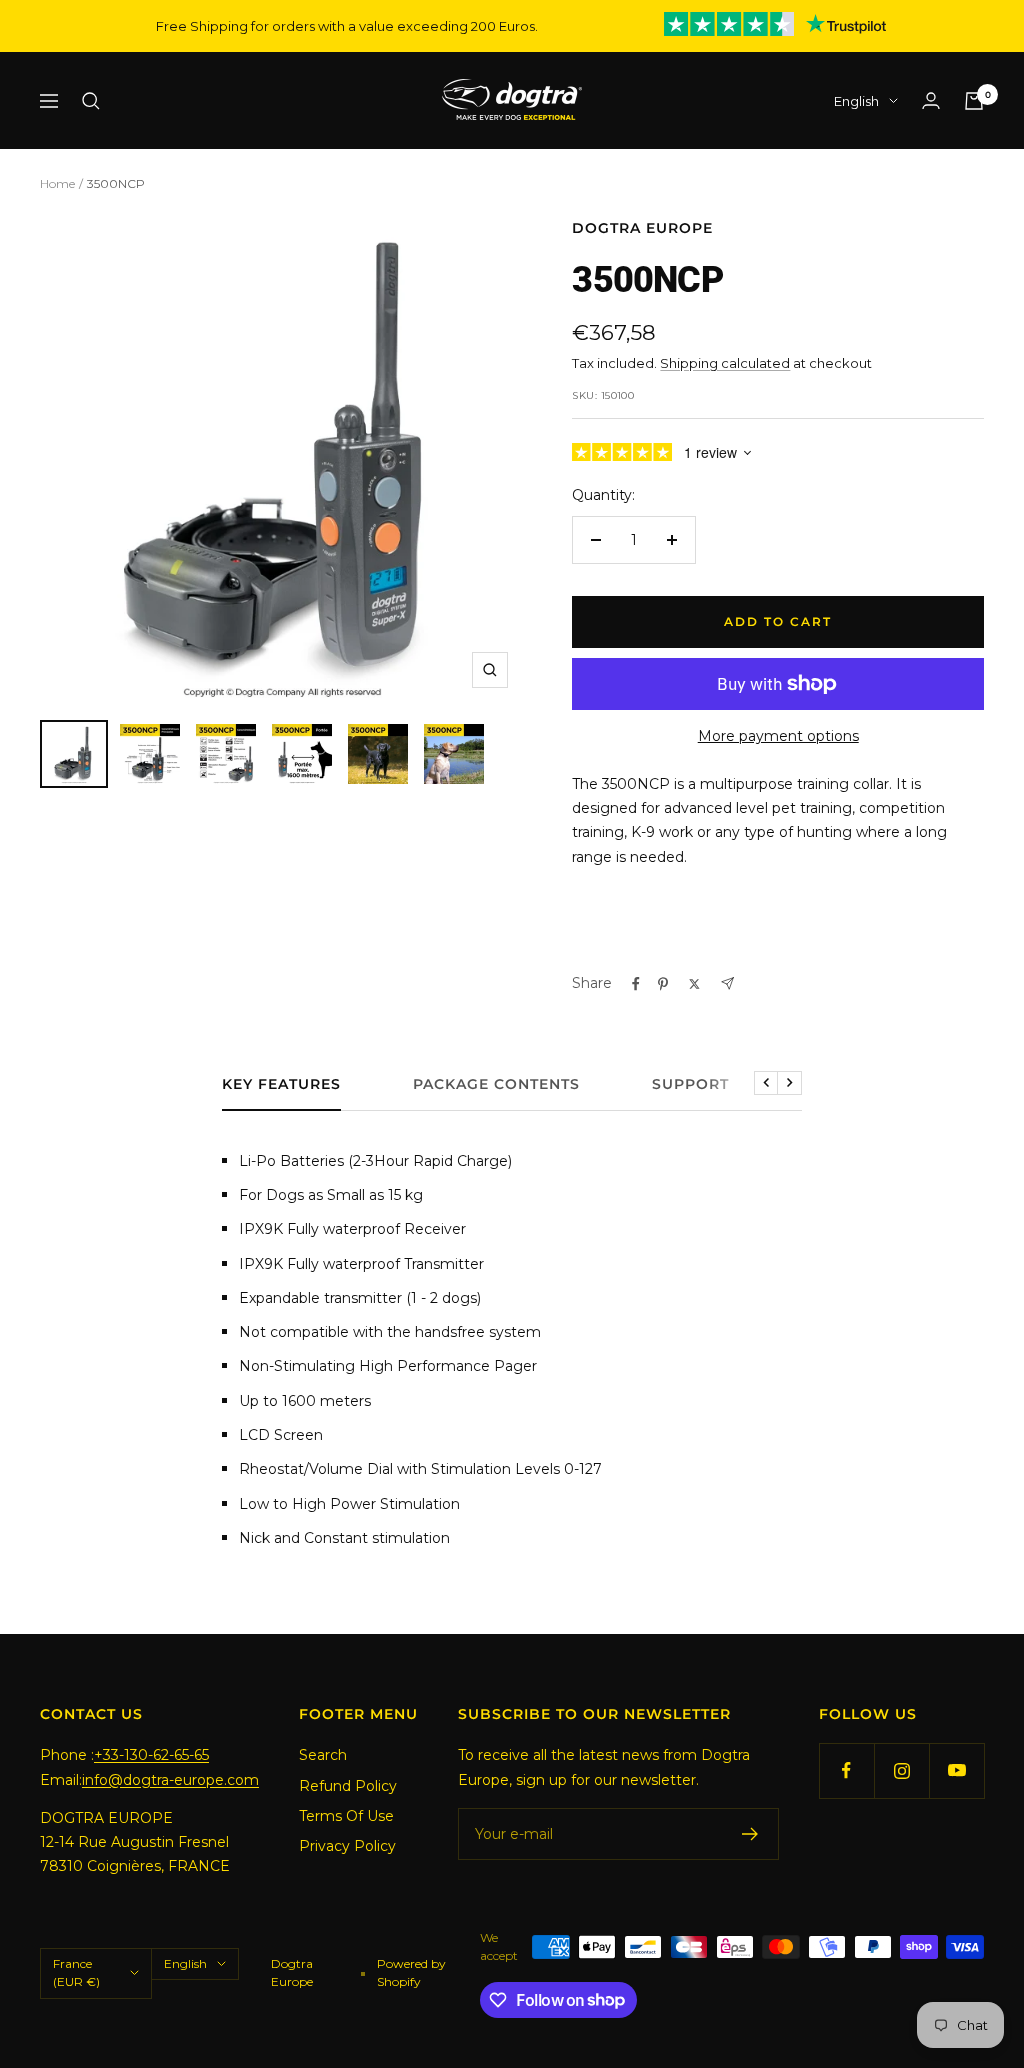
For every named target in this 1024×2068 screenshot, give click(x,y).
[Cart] (974, 101)
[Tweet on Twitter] (694, 984)
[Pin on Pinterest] (663, 984)
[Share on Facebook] (636, 984)
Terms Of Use (346, 1816)
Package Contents (496, 1084)
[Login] (931, 100)
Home (57, 183)
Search (323, 1755)
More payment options (778, 736)
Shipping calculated (725, 363)
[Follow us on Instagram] (901, 1770)
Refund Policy (348, 1786)
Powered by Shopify (411, 1972)
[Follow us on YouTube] (956, 1770)
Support (690, 1084)
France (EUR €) (76, 1972)
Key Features (281, 1084)
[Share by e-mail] (727, 983)
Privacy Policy (347, 1846)
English (856, 101)
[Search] (91, 101)
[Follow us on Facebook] (846, 1770)
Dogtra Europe (642, 228)
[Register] (750, 1834)
